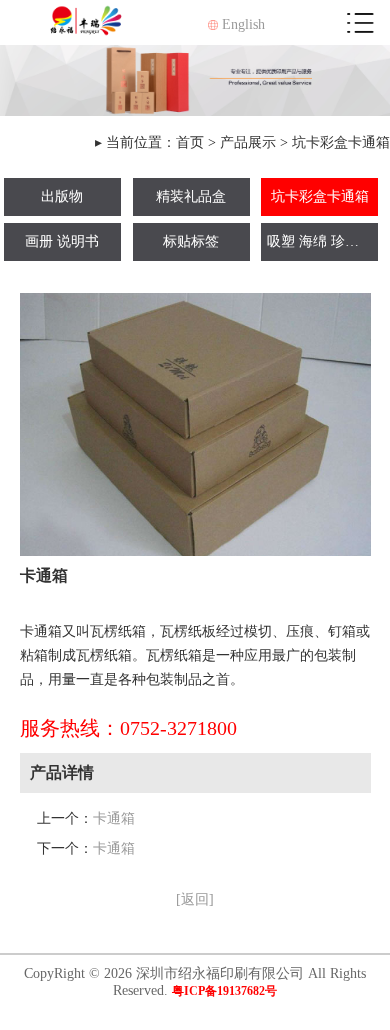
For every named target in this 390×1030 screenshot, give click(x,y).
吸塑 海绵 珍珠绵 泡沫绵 (322, 241)
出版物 (62, 196)
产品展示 (248, 142)
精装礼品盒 (191, 196)
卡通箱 (114, 818)
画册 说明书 (62, 241)
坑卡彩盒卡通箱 (341, 142)
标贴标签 (191, 241)
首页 (190, 142)
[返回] (195, 899)
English (241, 24)
